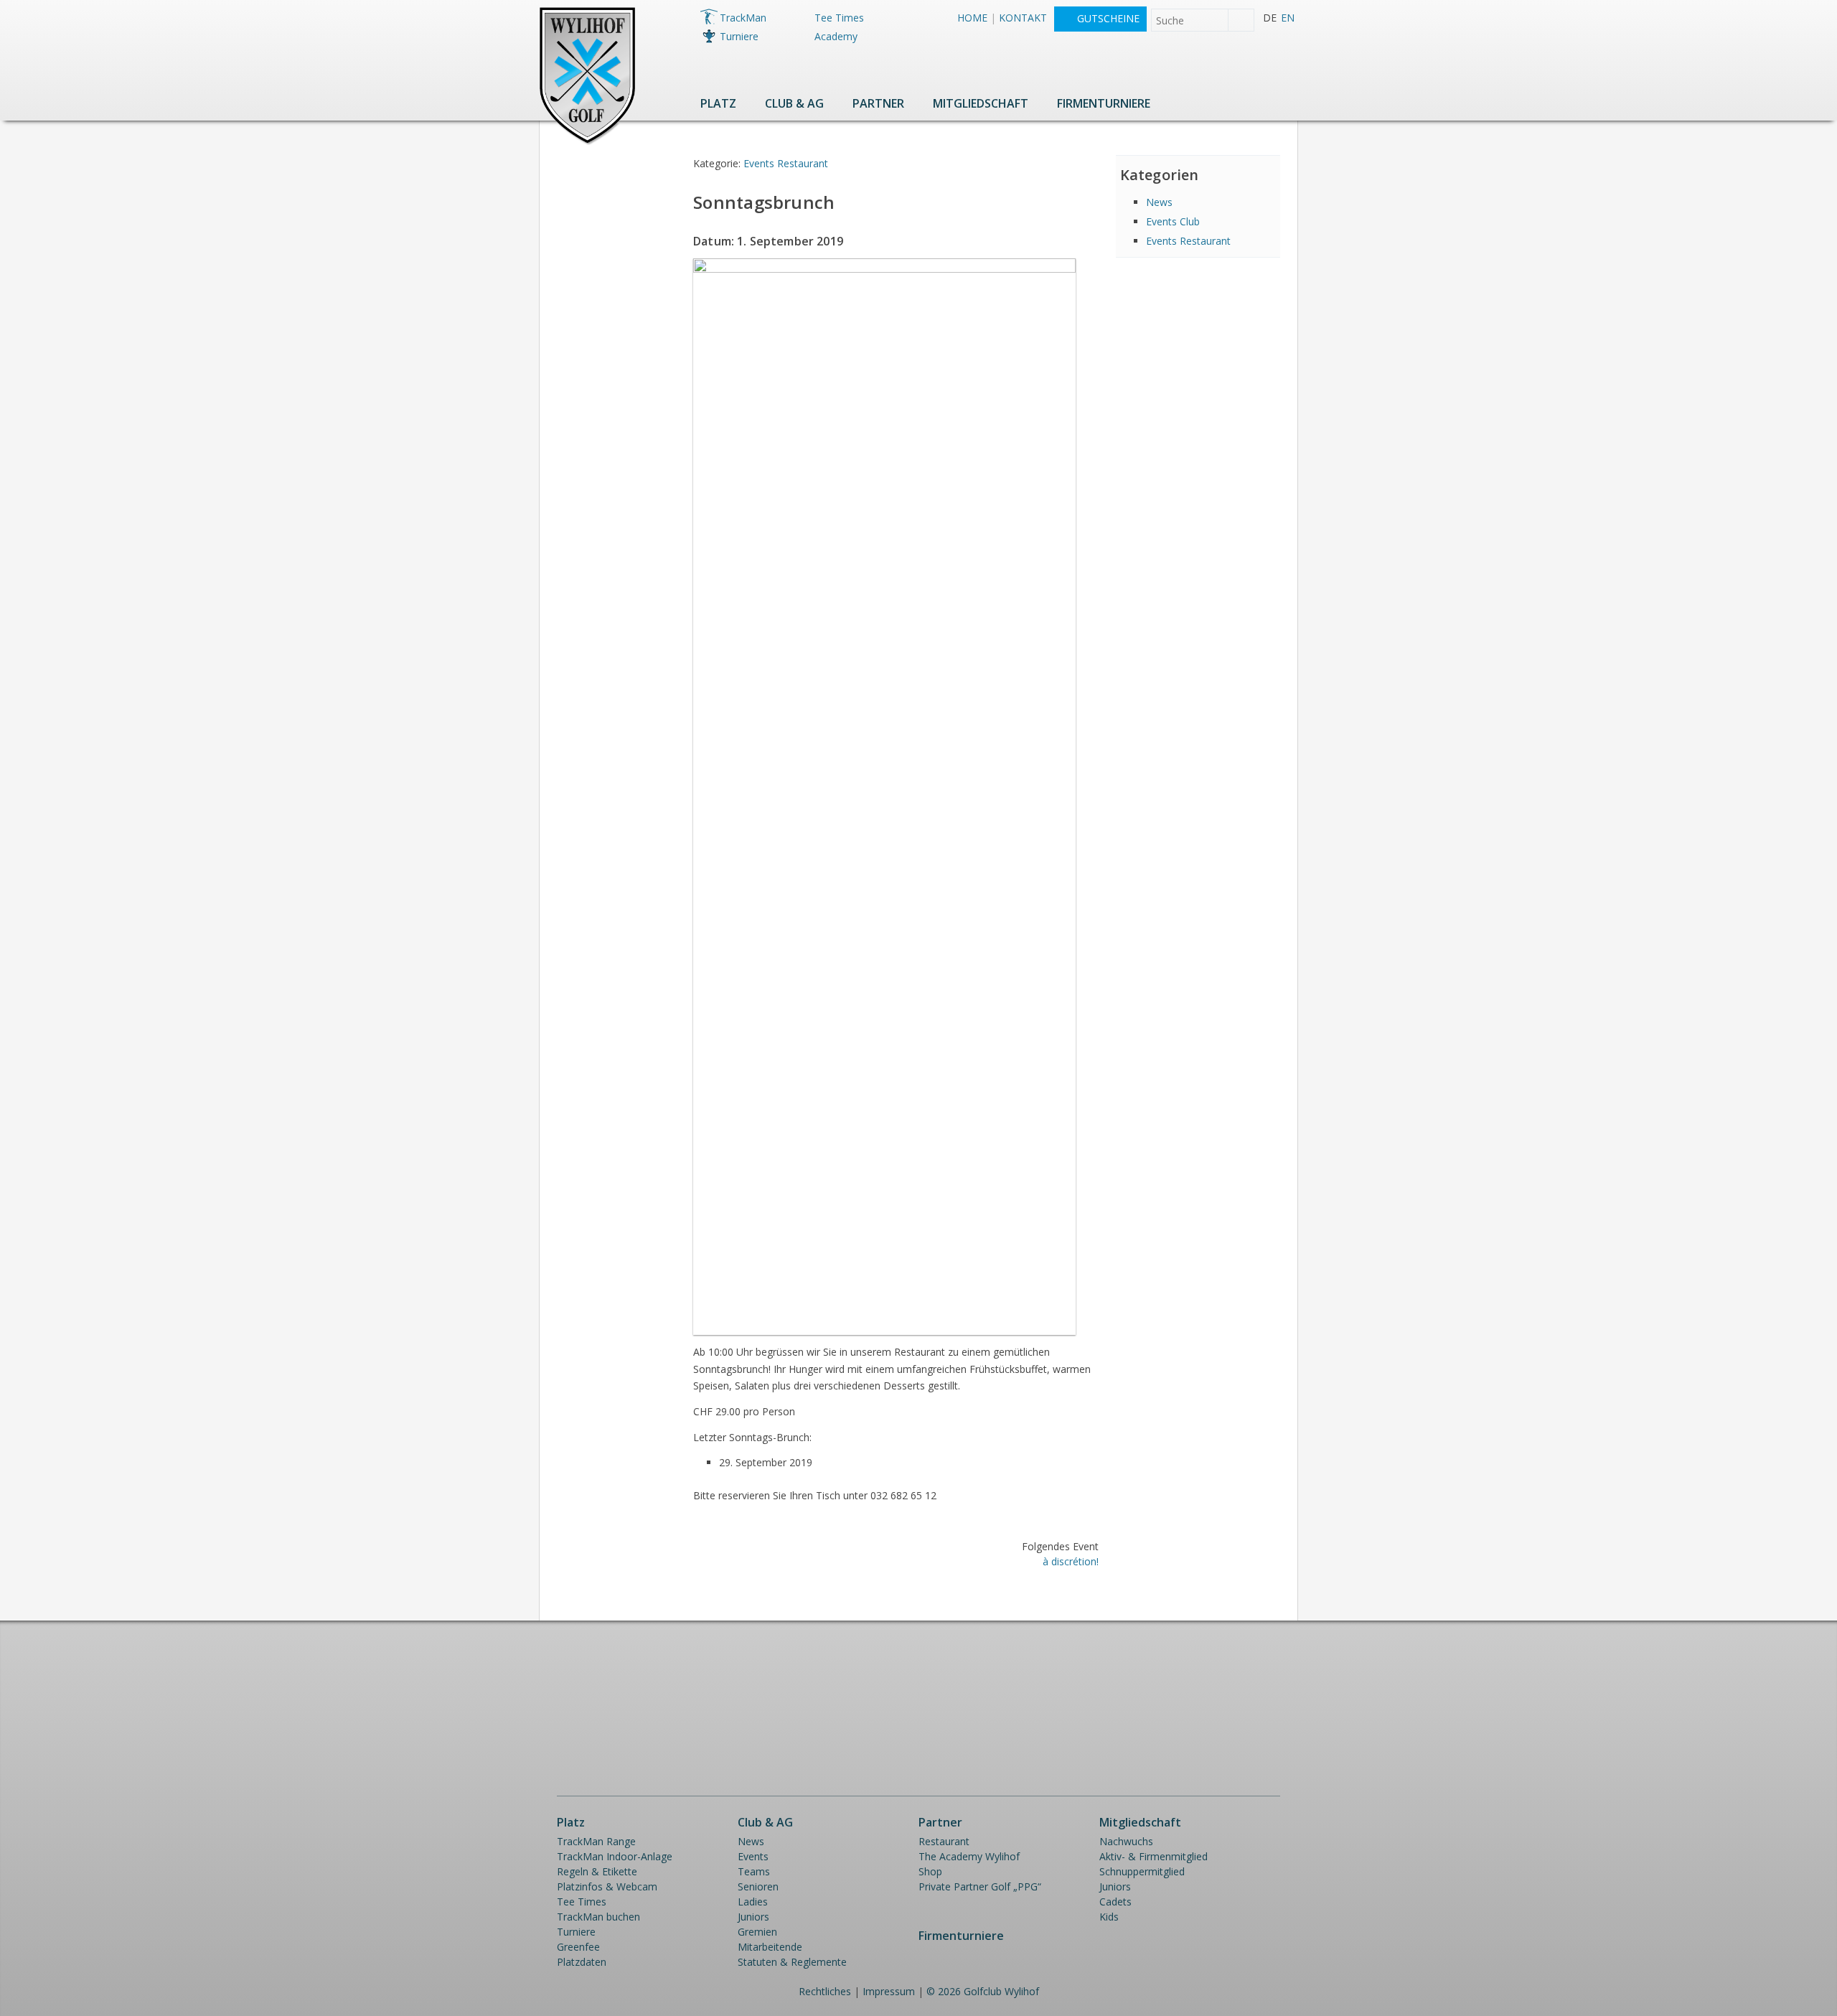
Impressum (889, 1991)
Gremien (757, 1932)
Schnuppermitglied (1142, 1871)
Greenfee (578, 1947)
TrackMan (743, 18)
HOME (972, 18)
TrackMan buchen (598, 1917)
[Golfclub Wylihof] (587, 142)
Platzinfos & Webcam (607, 1886)
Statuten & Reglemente (792, 1962)
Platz (718, 103)
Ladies (753, 1902)
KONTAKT (1023, 18)
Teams (754, 1871)
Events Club (1173, 221)
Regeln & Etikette (597, 1871)
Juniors (753, 1917)
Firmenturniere (1104, 103)
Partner (878, 103)
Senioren (758, 1886)
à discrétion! (1071, 1561)
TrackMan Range (596, 1841)
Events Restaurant (786, 163)
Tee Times (839, 18)
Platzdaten (582, 1962)
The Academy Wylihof (969, 1856)
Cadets (1115, 1902)
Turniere (739, 36)
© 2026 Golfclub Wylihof (983, 1991)
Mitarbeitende (770, 1947)
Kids (1109, 1917)
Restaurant (944, 1841)
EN (1288, 18)
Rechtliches (825, 1991)
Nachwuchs (1126, 1841)
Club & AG (794, 103)
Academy (836, 36)
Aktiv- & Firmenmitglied (1154, 1856)
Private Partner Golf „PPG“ (980, 1886)
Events (753, 1856)
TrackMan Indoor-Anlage (615, 1856)
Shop (930, 1871)
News (1159, 202)
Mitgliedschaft (981, 103)
